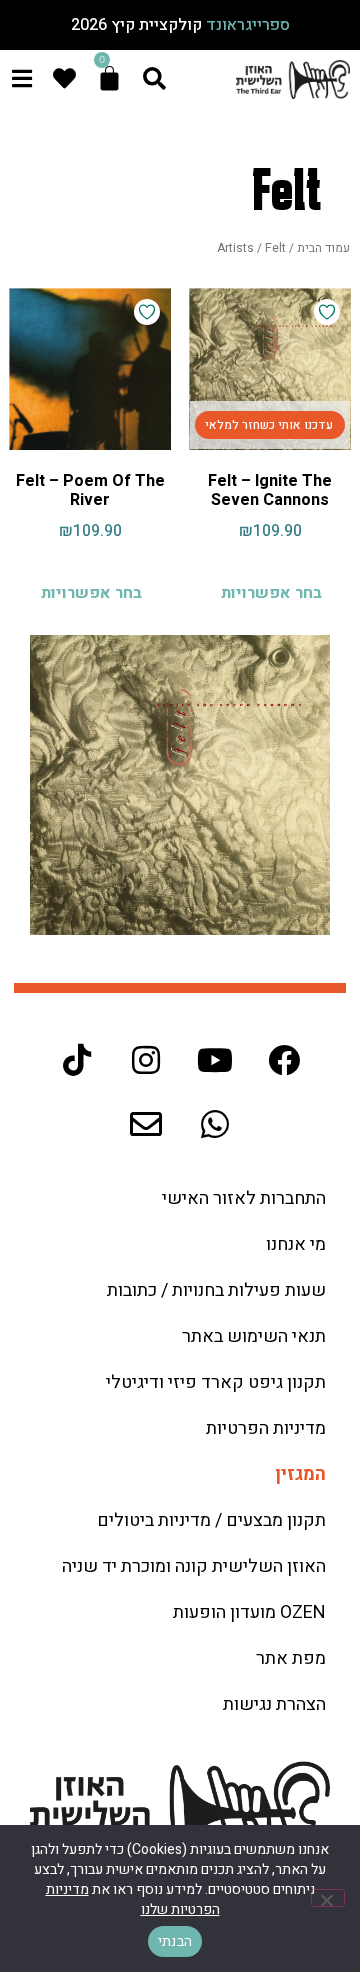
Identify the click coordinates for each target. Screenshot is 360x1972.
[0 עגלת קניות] (109, 78)
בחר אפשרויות (271, 593)
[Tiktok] (77, 1060)
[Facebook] (284, 1060)
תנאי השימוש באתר (254, 1336)
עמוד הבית (323, 248)
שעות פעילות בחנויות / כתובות (216, 1290)
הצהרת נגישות (274, 1704)
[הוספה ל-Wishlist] (327, 312)
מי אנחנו (296, 1244)
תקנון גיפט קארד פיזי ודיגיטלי (216, 1382)
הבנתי (175, 1941)
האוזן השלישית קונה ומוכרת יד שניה (194, 1566)
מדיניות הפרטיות (266, 1428)
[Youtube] (215, 1060)
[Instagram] (146, 1060)
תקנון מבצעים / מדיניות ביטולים (211, 1520)
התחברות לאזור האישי (244, 1198)
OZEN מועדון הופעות (249, 1612)
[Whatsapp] (215, 1124)
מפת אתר (291, 1658)
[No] (328, 1898)
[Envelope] (146, 1124)
